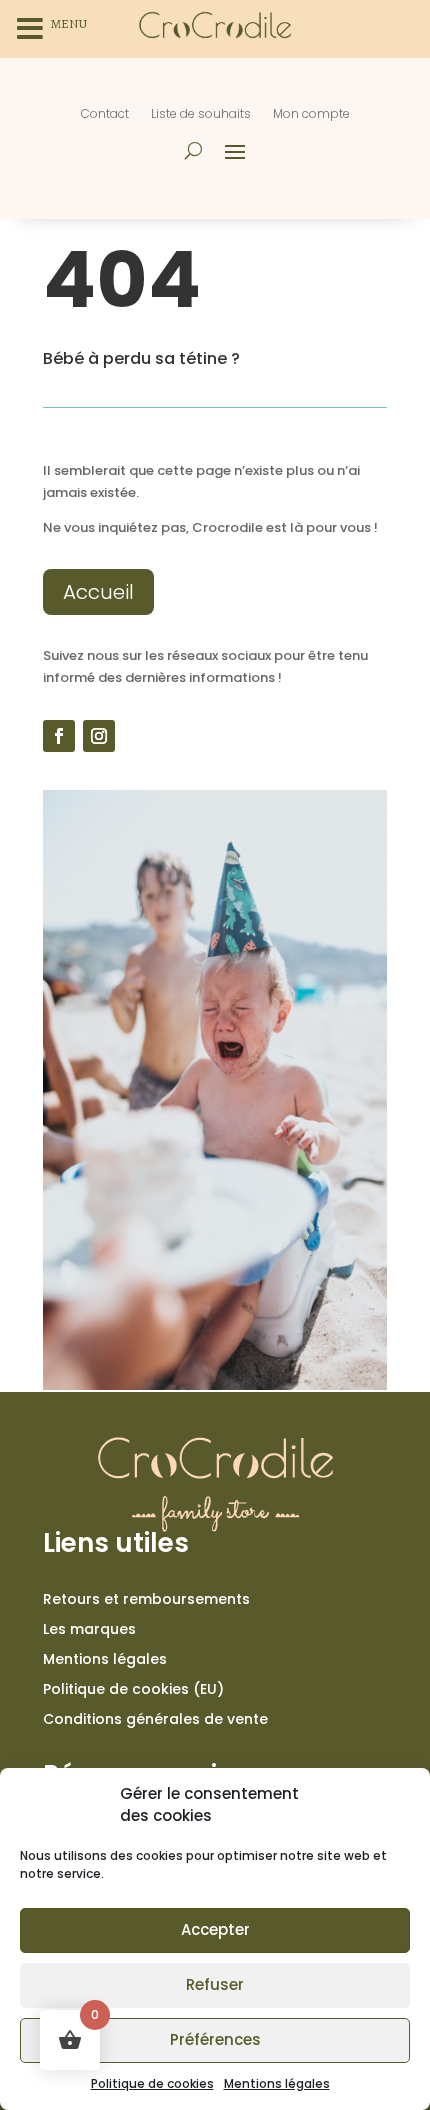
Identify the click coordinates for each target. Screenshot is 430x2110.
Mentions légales (277, 2083)
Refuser (215, 1984)
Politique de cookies (152, 2083)
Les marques (89, 1630)
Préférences (215, 2039)
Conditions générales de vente (155, 1720)
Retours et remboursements (146, 1600)
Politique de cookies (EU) (133, 1690)
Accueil (98, 592)
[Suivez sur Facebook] (59, 736)
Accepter (215, 1929)
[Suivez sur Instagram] (99, 736)
